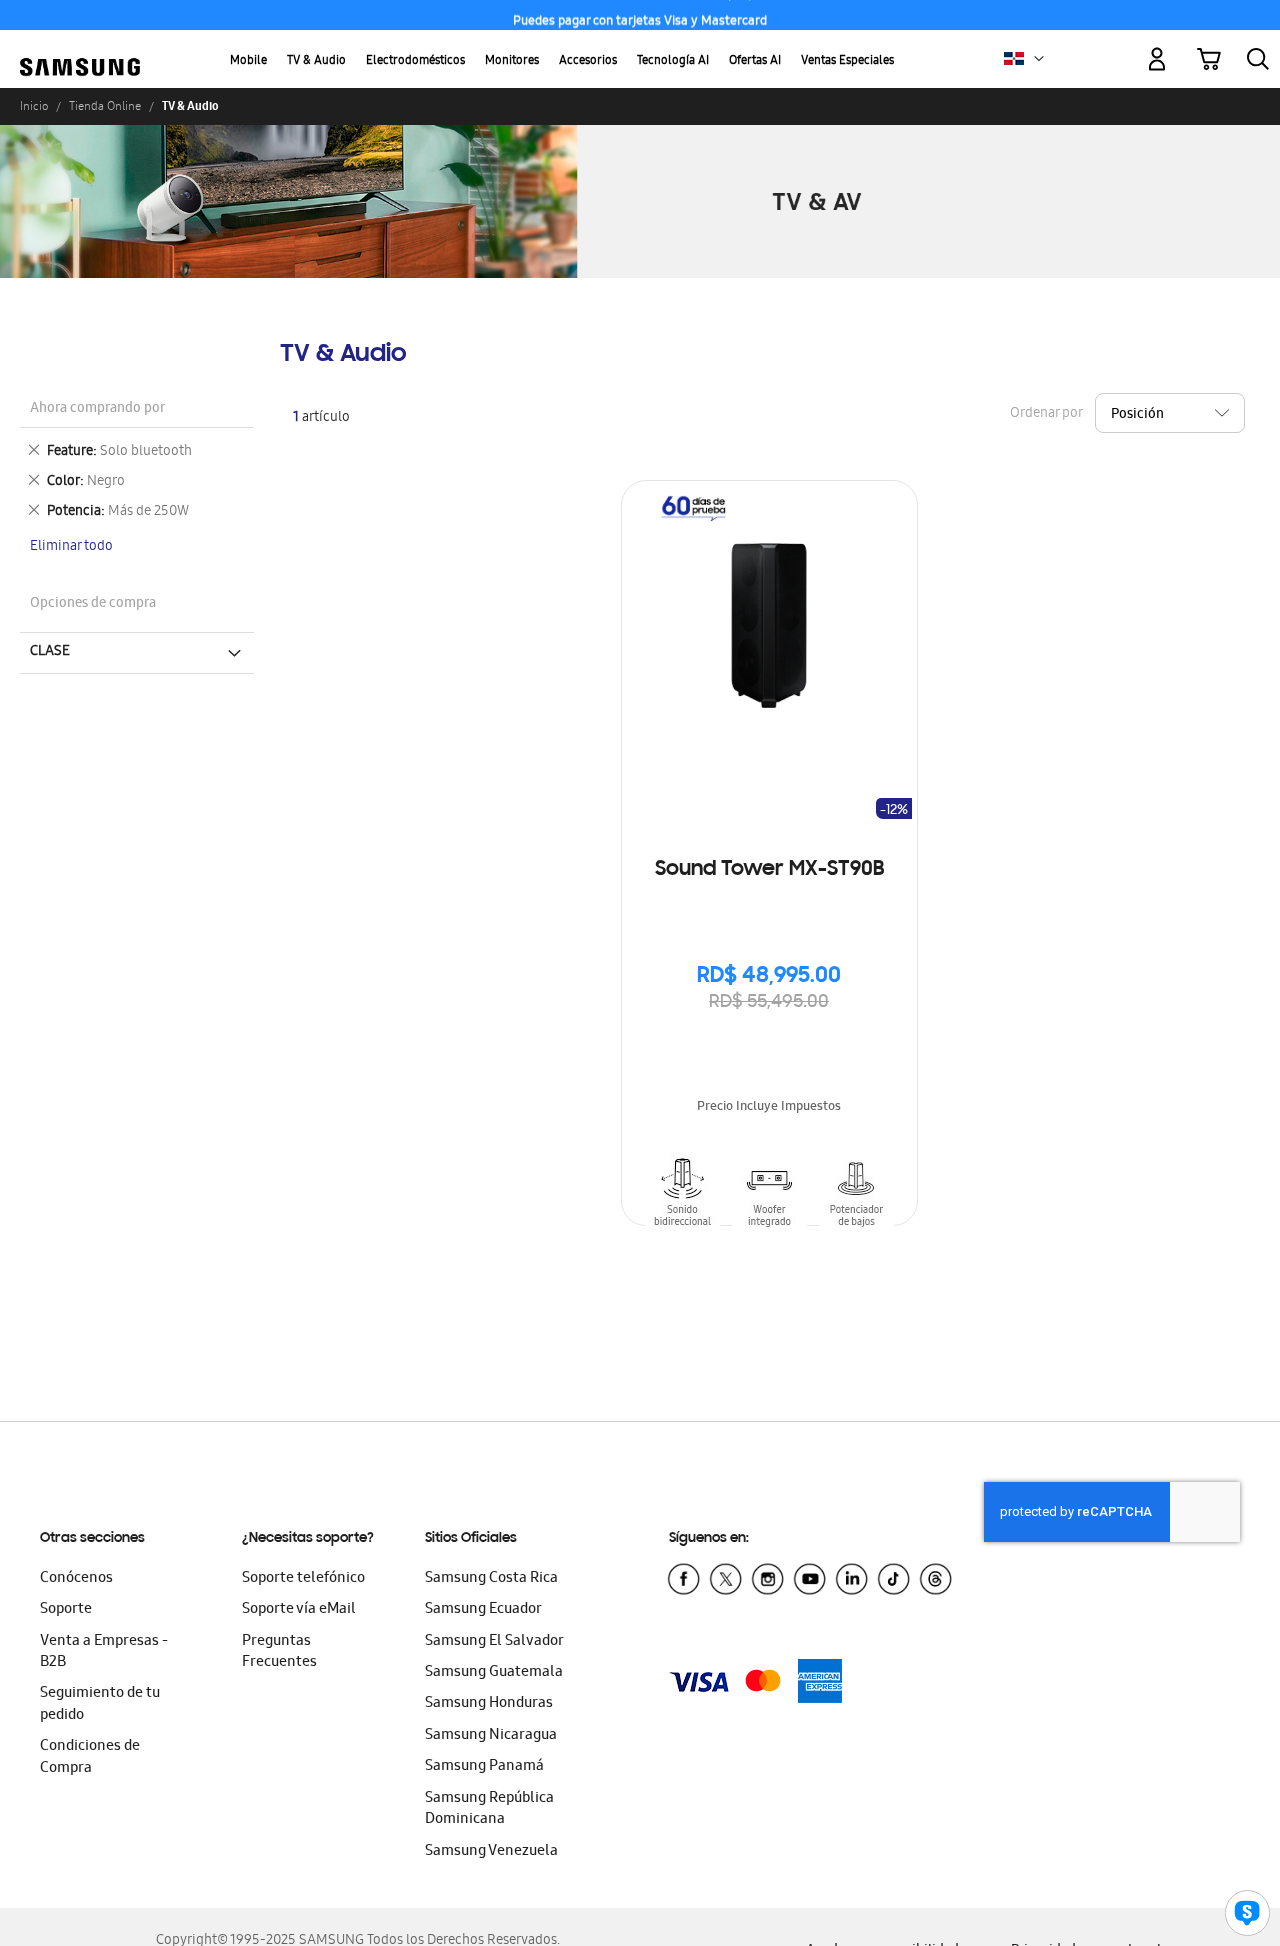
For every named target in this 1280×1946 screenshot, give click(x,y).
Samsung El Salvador (494, 1642)
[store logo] (80, 47)
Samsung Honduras (489, 1704)
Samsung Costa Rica (491, 1579)
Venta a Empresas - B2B (104, 1652)
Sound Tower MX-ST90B (769, 870)
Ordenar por (1046, 413)
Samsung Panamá (484, 1767)
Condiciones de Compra (90, 1757)
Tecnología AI (673, 61)
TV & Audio (316, 61)
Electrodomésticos (415, 61)
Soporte (66, 1610)
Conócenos (76, 1579)
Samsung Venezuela (491, 1852)
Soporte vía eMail (299, 1610)
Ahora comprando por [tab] (97, 409)
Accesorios (588, 61)
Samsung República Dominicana (489, 1809)
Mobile (248, 61)
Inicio (34, 106)
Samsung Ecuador (483, 1610)
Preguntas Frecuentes (279, 1652)
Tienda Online (105, 106)
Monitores (512, 61)
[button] (1039, 59)
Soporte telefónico (303, 1579)
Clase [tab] (50, 652)
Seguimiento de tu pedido (100, 1704)
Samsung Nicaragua (491, 1736)
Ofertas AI (755, 61)
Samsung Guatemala (494, 1673)
